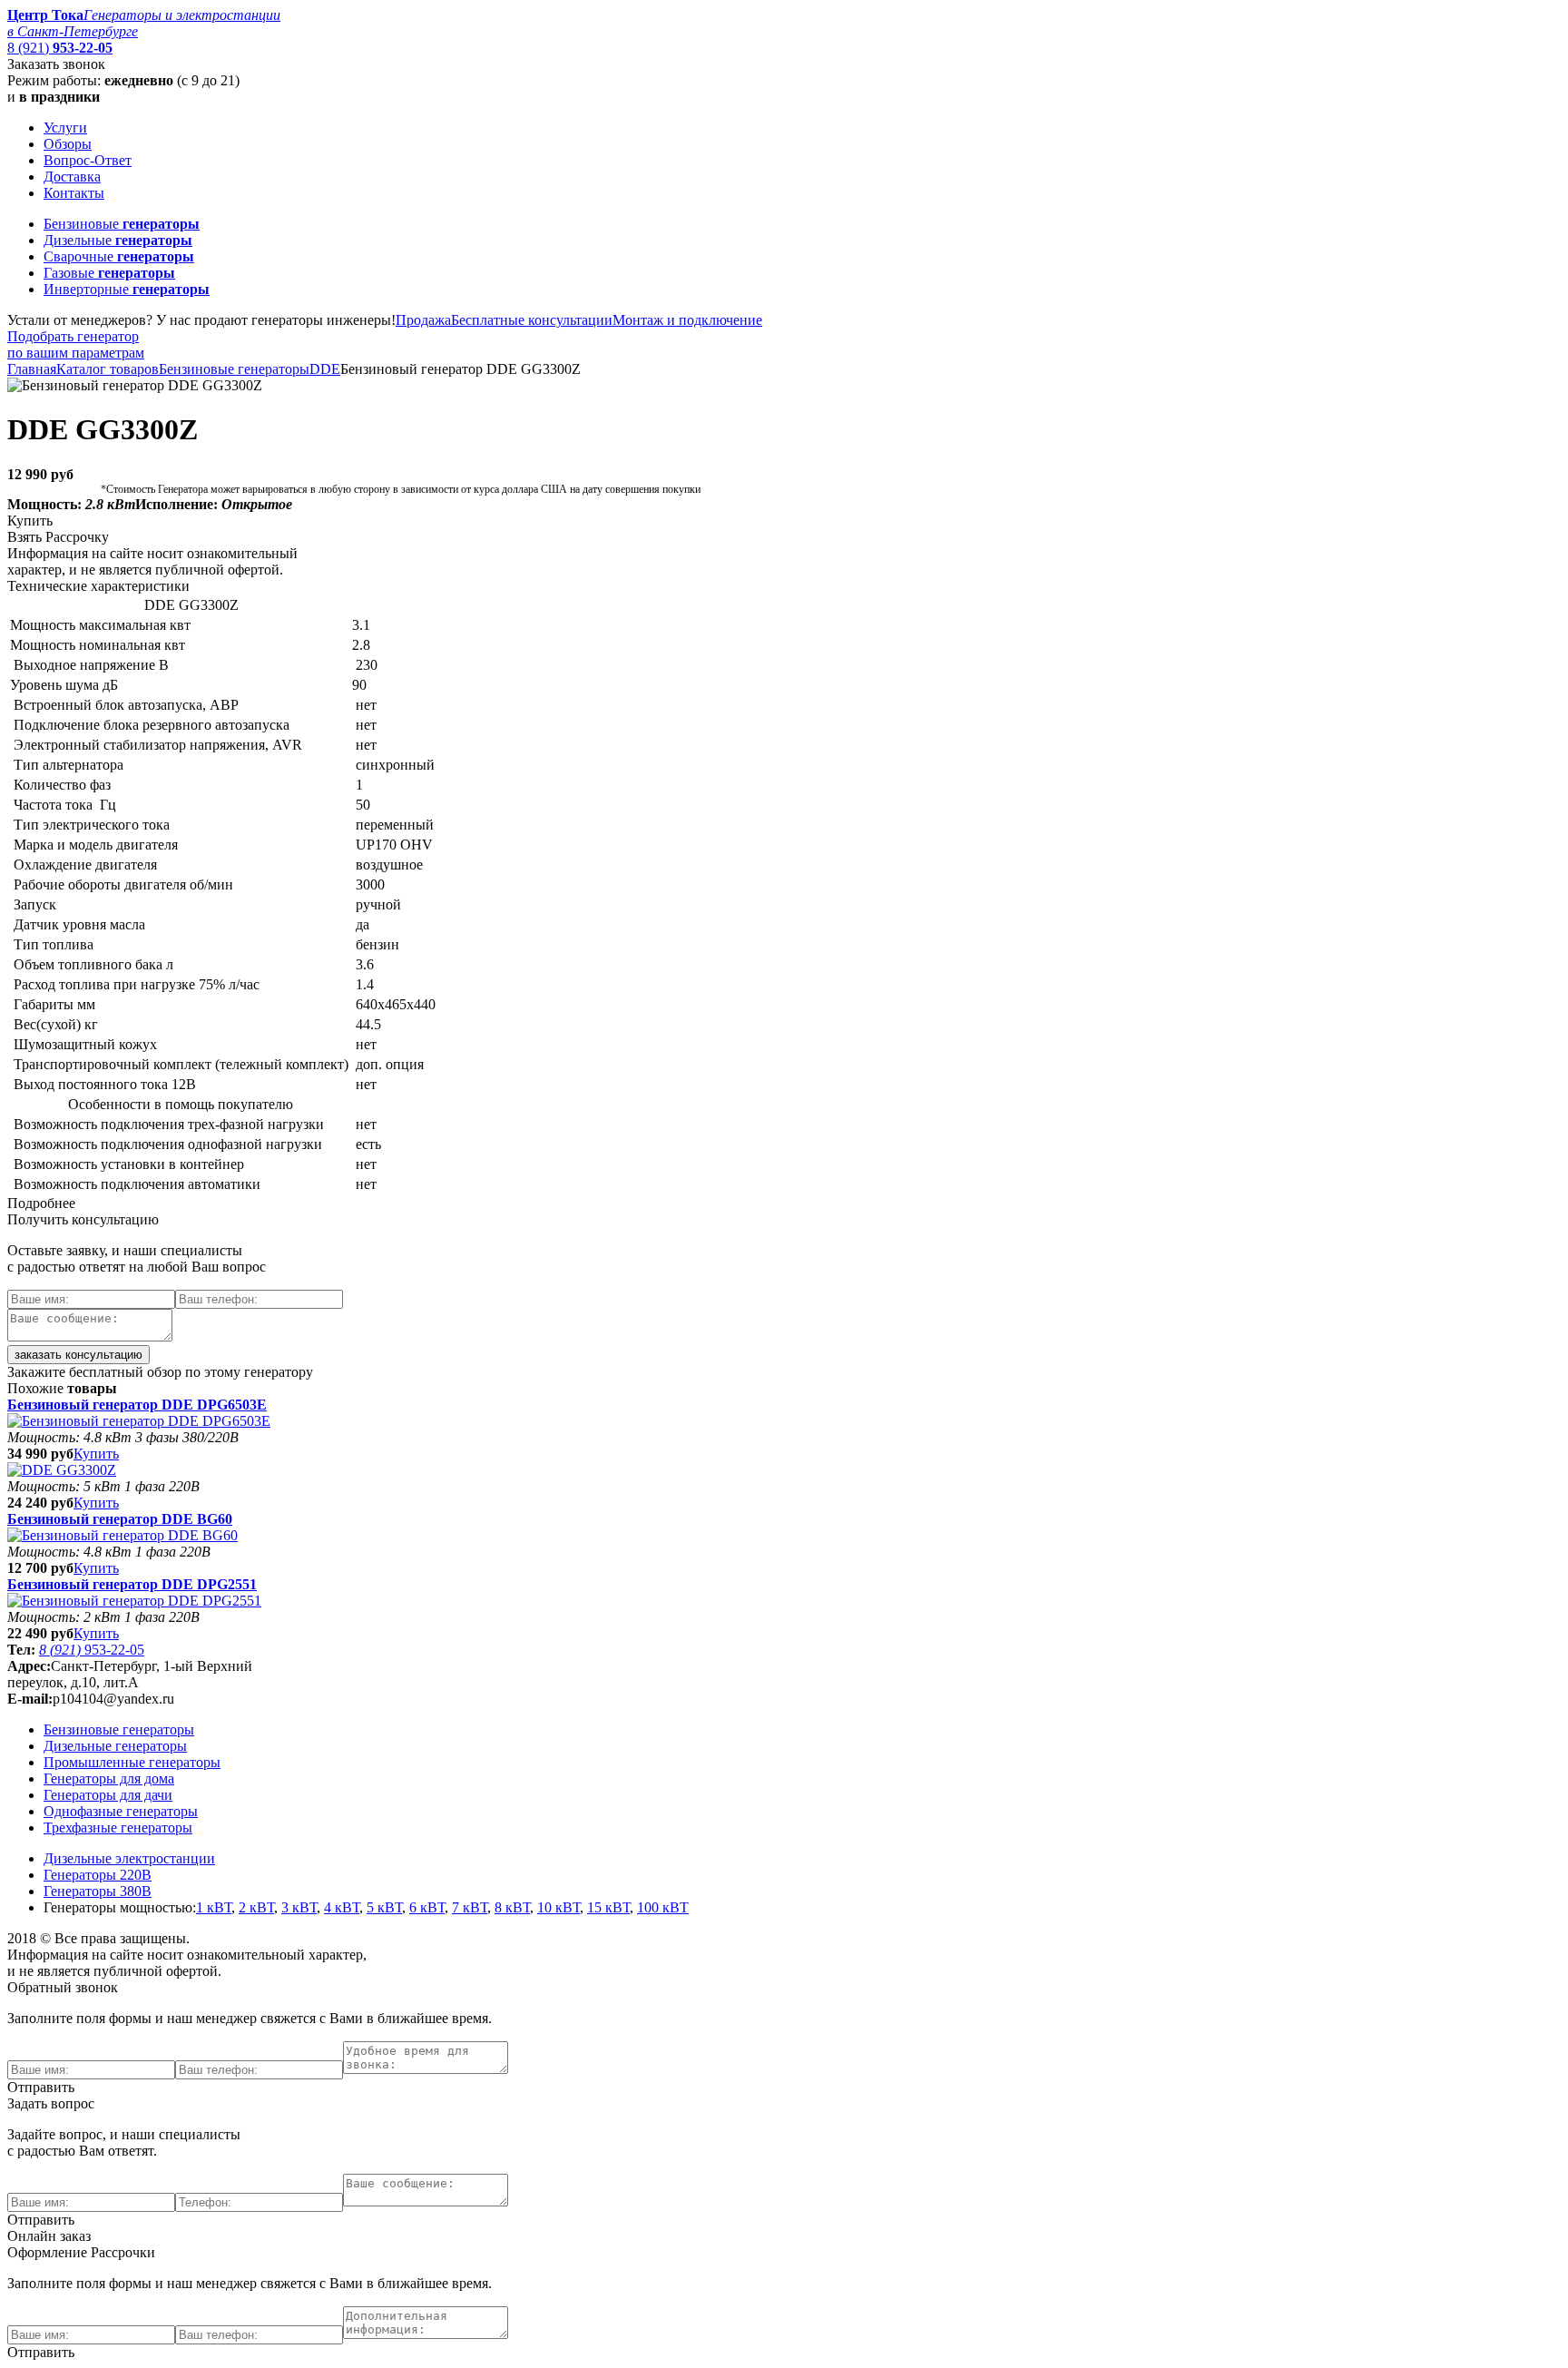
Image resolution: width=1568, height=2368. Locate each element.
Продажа (423, 320)
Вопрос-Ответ (88, 160)
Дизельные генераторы (115, 1746)
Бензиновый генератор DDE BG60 (120, 1519)
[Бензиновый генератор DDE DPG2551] (134, 1601)
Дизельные (118, 240)
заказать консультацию (78, 1355)
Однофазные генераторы (121, 1811)
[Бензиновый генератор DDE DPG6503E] (139, 1421)
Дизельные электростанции (129, 1858)
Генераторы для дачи (108, 1795)
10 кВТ (559, 1907)
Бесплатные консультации (532, 320)
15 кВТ (608, 1907)
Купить (96, 1454)
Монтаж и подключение (687, 320)
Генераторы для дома (109, 1778)
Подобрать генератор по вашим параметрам (76, 344)
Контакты (74, 193)
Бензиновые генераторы (234, 369)
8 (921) (60, 48)
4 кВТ (342, 1907)
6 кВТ (427, 1907)
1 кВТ (214, 1907)
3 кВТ (299, 1907)
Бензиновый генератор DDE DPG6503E (137, 1405)
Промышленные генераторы (132, 1762)
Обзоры (68, 144)
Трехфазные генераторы (118, 1828)
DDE (325, 369)
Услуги (65, 128)
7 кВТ (470, 1907)
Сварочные (119, 256)
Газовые (109, 273)
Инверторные (127, 289)
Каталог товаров (108, 369)
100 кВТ (663, 1907)
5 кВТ (384, 1907)
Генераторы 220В (98, 1875)
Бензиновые (122, 224)
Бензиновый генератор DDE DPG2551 (132, 1584)
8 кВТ (512, 1907)
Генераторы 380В (98, 1891)
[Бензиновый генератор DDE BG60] (122, 1535)
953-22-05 (92, 1650)
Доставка (72, 177)
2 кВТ (256, 1907)
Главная (32, 369)
